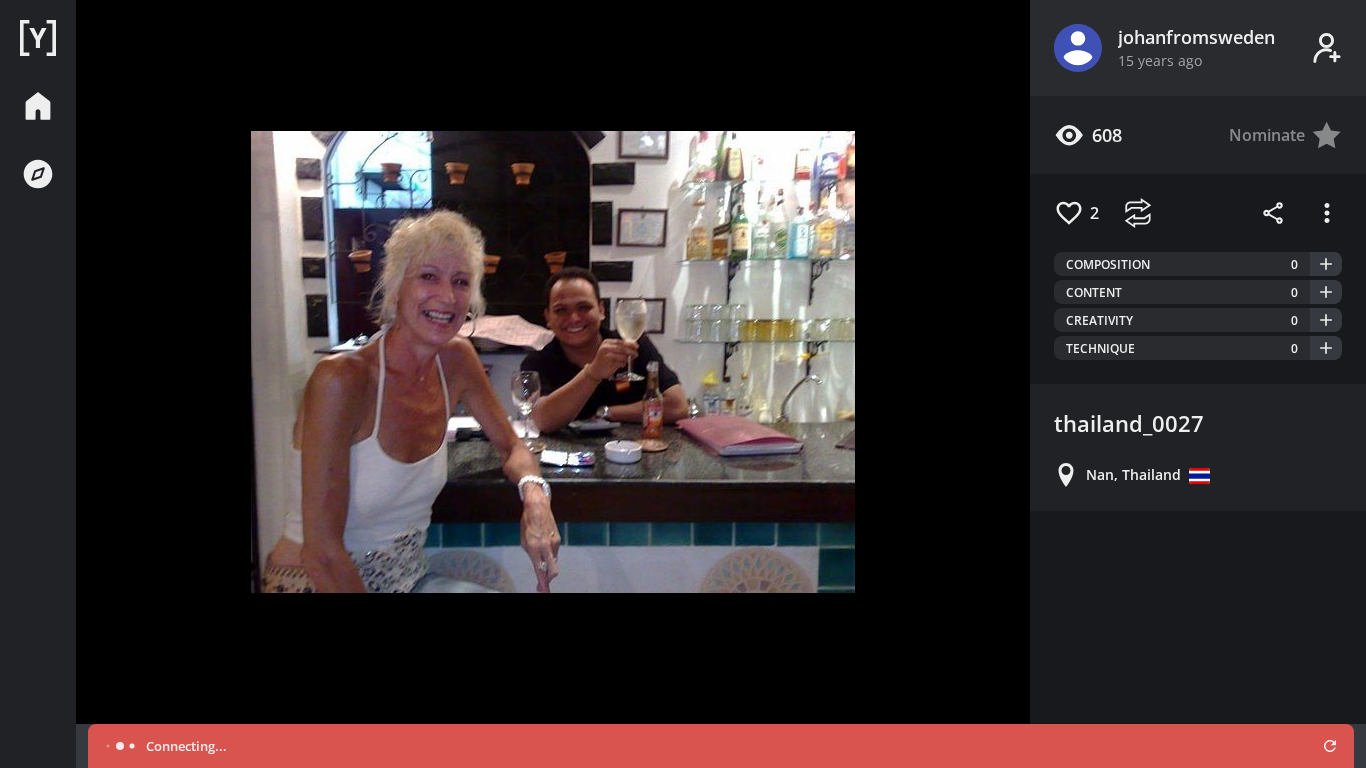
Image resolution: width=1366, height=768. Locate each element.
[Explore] (38, 174)
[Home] (38, 38)
